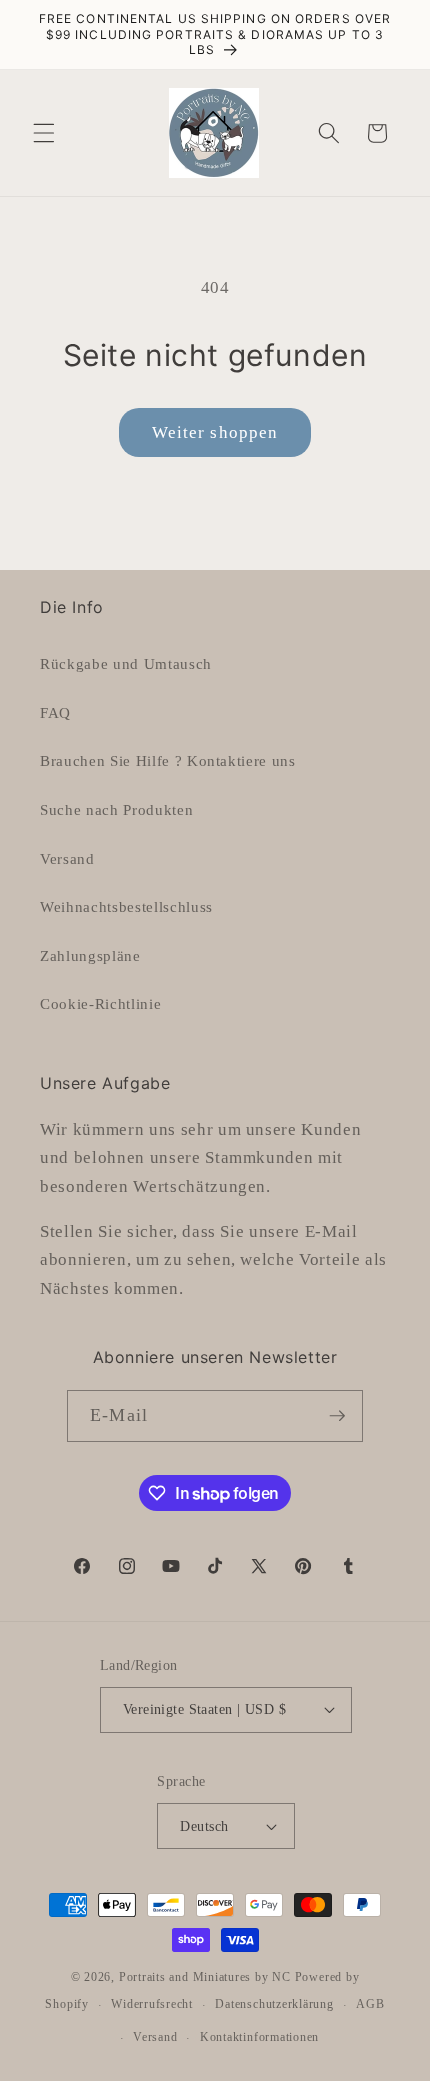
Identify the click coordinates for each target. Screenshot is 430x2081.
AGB (370, 2004)
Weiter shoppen (215, 432)
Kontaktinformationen (259, 2037)
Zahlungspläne (90, 955)
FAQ (55, 712)
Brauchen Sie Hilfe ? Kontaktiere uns (168, 760)
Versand (67, 858)
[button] (44, 133)
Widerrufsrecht (152, 2004)
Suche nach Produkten (116, 809)
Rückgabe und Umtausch (126, 663)
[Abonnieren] (337, 1416)
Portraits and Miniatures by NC (205, 1977)
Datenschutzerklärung (274, 2004)
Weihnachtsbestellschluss (126, 906)
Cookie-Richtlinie (100, 1003)
